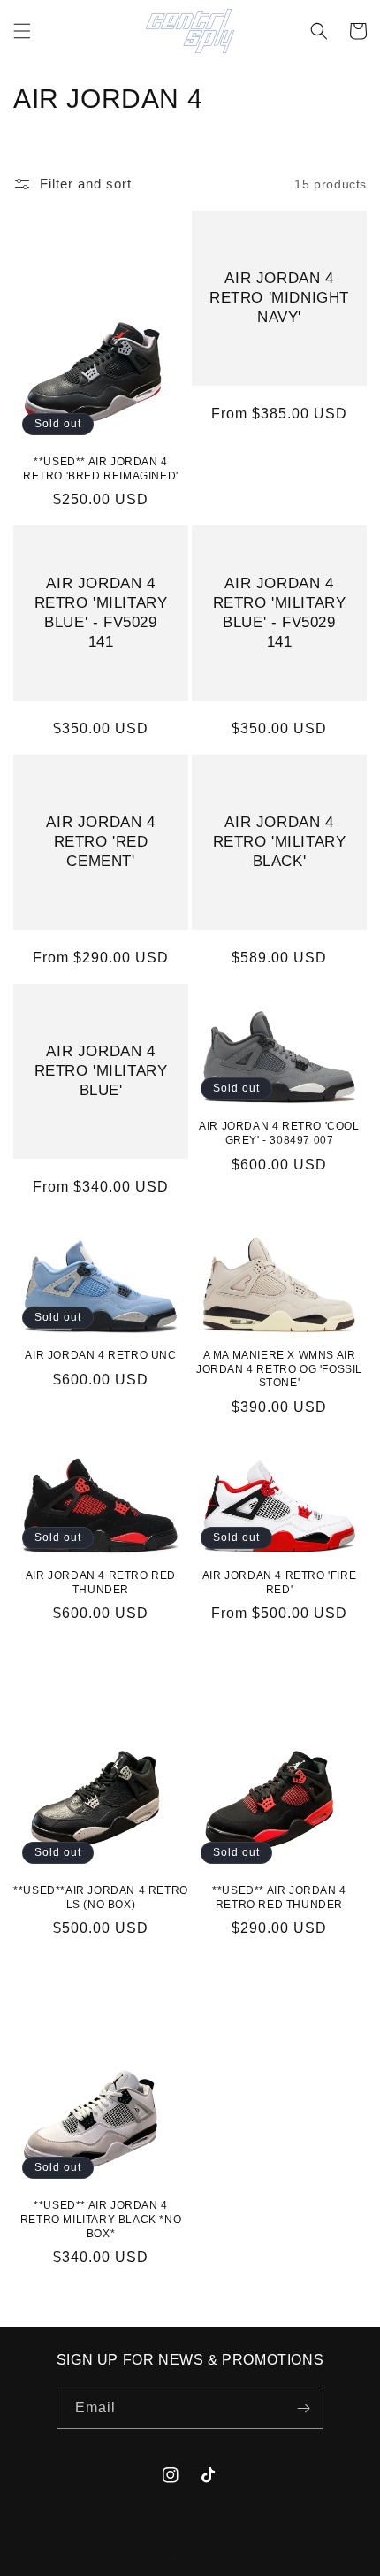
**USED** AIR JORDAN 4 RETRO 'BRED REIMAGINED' (101, 469)
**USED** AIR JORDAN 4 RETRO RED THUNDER (279, 1897)
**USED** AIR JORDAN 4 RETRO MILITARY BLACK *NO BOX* (101, 2219)
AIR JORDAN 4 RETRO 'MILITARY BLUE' (101, 1071)
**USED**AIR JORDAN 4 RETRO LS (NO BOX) (101, 1897)
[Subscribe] (303, 2408)
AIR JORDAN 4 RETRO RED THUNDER (101, 1583)
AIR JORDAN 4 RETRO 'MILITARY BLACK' (280, 842)
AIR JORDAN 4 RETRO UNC (100, 1355)
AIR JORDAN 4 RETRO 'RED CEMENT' (100, 842)
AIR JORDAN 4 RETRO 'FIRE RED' (279, 1583)
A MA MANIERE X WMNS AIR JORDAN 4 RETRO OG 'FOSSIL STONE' (279, 1369)
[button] (22, 31)
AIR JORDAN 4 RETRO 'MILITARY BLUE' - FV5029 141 (101, 613)
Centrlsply (210, 2561)
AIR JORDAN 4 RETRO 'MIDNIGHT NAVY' (279, 298)
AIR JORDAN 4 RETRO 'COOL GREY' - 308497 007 (279, 1133)
